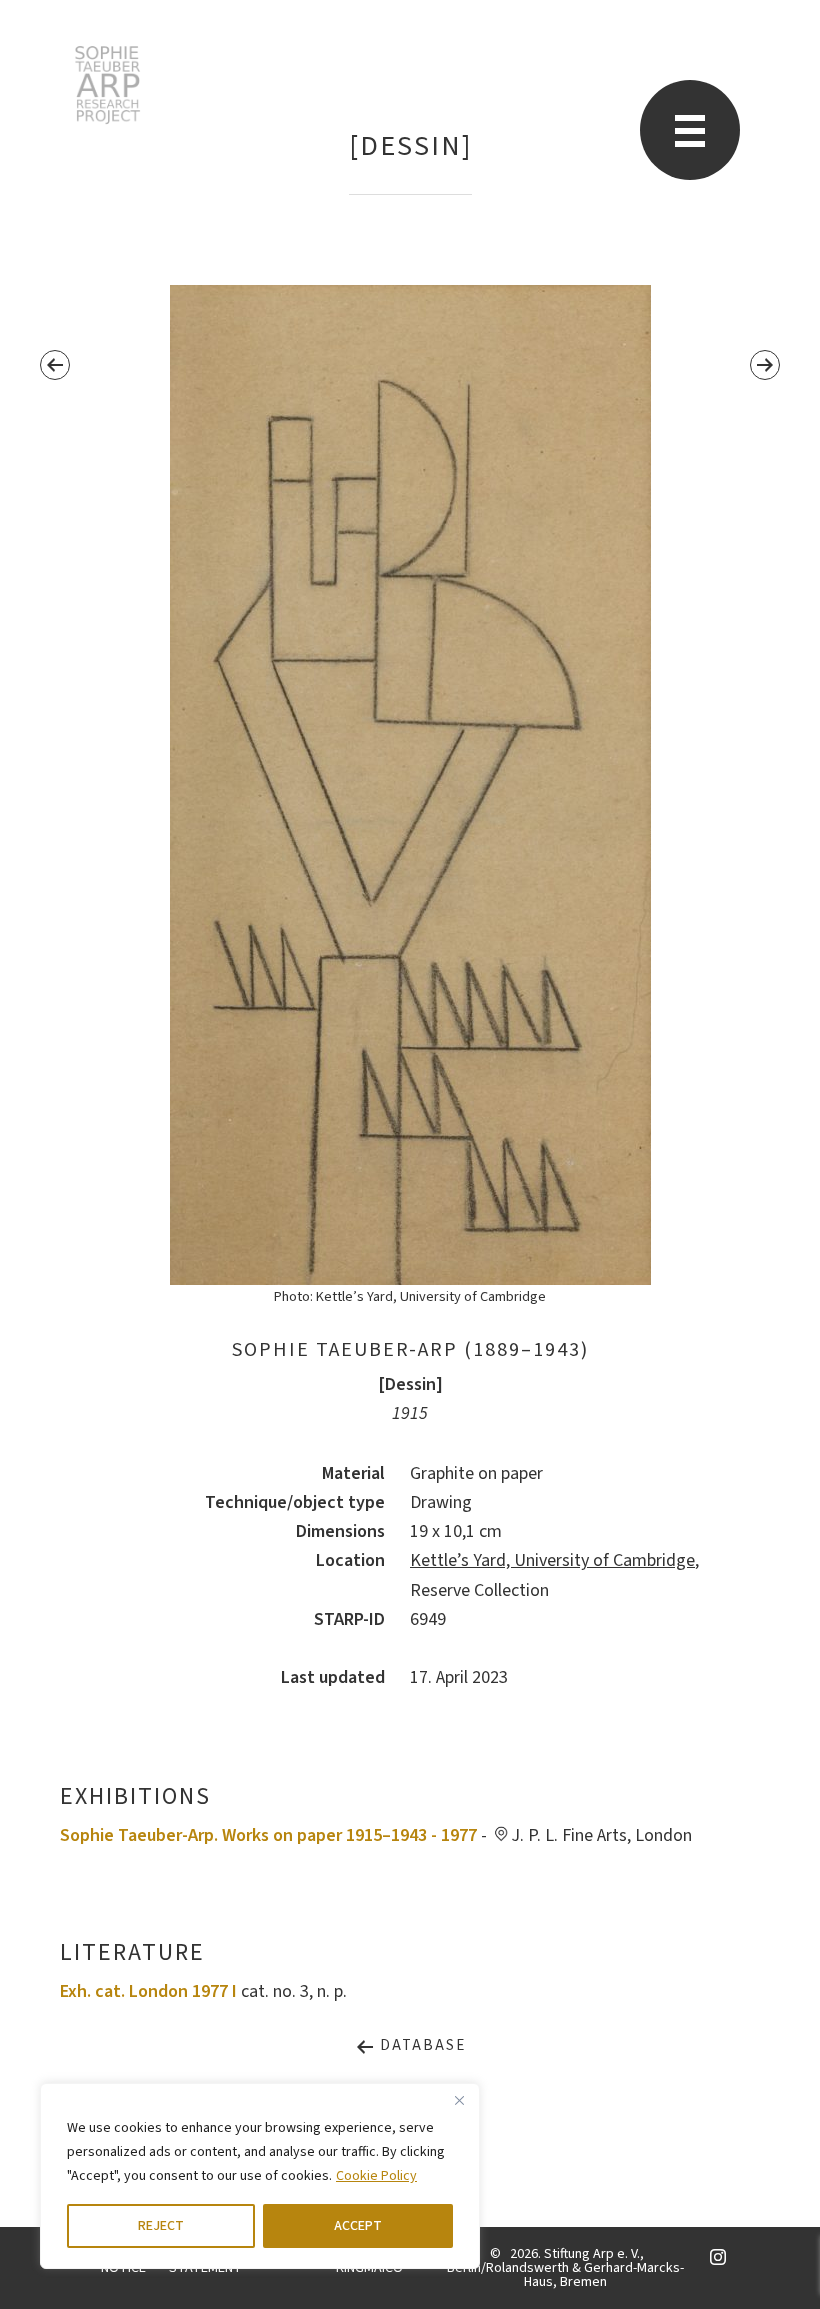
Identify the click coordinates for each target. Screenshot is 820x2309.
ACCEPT (358, 2226)
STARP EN (107, 85)
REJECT (161, 2226)
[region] (260, 2176)
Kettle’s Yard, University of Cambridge (552, 1560)
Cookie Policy (376, 2176)
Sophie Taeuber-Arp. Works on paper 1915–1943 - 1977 (268, 1835)
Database (420, 2045)
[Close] (459, 2100)
